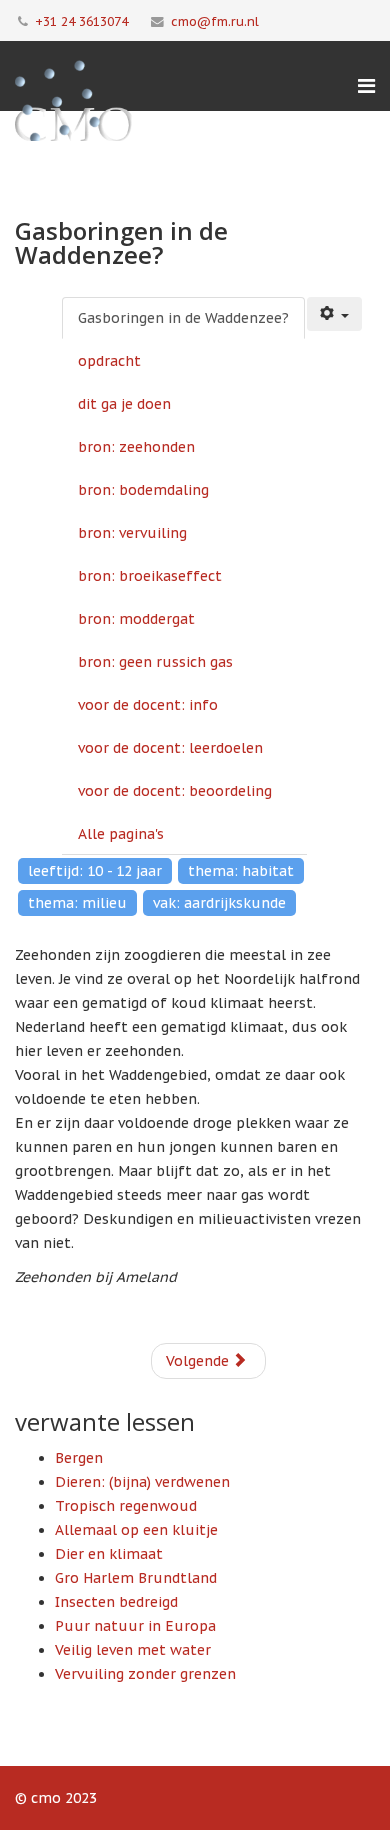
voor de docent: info (148, 705)
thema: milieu (77, 903)
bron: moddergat (136, 619)
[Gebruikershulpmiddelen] (335, 314)
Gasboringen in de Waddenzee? (183, 318)
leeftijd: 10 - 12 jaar (95, 871)
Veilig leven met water (133, 1650)
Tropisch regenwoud (126, 1506)
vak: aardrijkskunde (219, 903)
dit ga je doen (124, 404)
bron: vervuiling (132, 533)
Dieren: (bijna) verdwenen (142, 1482)
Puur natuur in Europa (135, 1626)
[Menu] (366, 86)
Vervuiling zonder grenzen (145, 1674)
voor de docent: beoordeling (175, 791)
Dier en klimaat (109, 1554)
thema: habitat (241, 871)
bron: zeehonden (136, 447)
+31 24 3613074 (81, 21)
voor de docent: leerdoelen (170, 748)
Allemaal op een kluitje (136, 1530)
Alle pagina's (121, 834)
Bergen (79, 1458)
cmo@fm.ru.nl (215, 21)
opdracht (109, 361)
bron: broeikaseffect (150, 576)
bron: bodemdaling (143, 490)
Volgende (199, 1361)
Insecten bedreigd (116, 1602)
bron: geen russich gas (155, 662)
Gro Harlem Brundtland (136, 1578)
